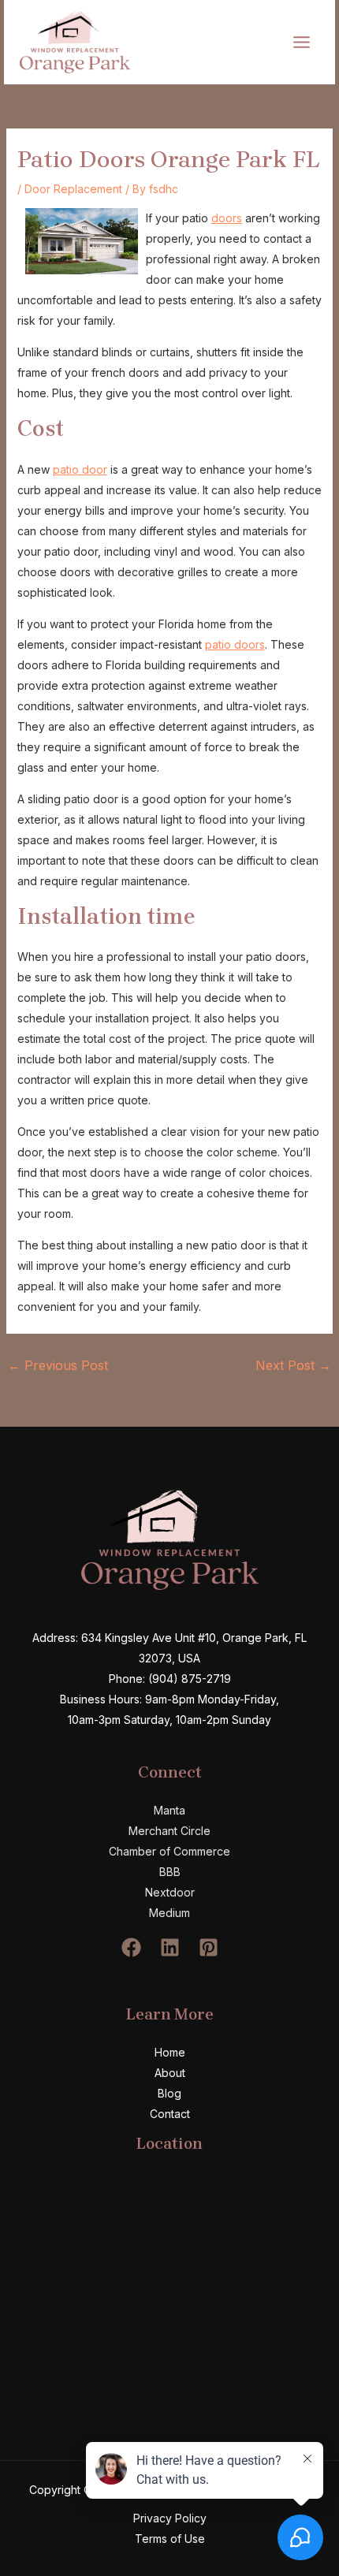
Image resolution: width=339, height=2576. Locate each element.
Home (170, 2052)
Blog (169, 2093)
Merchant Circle (169, 1831)
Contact (170, 2114)
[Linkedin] (170, 1947)
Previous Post (58, 1365)
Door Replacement (73, 189)
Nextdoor (170, 1892)
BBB (170, 1872)
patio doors (235, 644)
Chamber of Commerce (169, 1851)
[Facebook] (131, 1947)
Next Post (293, 1365)
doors (227, 218)
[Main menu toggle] (301, 42)
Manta (169, 1810)
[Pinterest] (209, 1947)
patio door (80, 469)
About (170, 2073)
